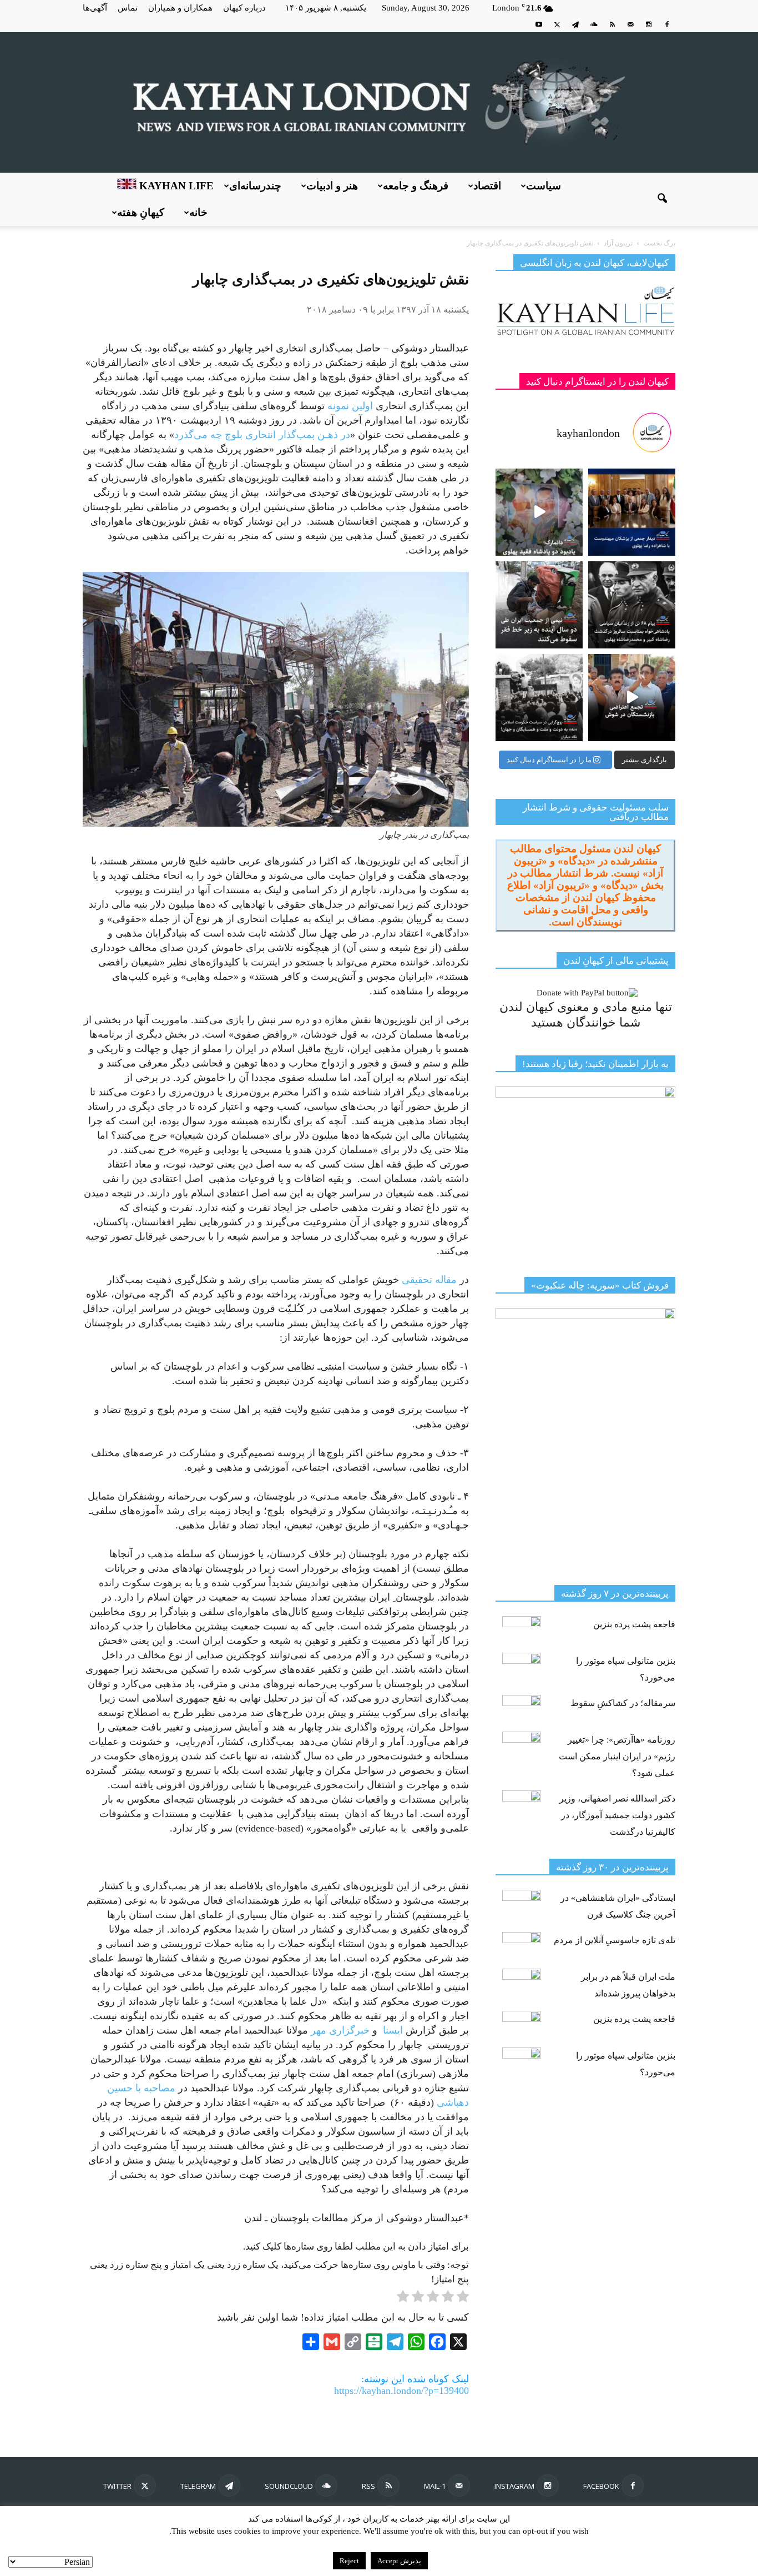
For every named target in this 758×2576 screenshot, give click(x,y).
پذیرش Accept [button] (399, 2561)
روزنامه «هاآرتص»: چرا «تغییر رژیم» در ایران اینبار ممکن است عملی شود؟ (617, 1756)
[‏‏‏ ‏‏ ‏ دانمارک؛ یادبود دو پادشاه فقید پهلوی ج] (539, 512)
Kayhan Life (175, 186)
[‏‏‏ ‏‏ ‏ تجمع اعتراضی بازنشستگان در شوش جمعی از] (632, 698)
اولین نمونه (350, 406)
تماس (128, 8)
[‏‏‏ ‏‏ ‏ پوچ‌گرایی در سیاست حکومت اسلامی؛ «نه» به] (539, 698)
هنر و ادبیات (332, 186)
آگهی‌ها (95, 8)
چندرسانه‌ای (255, 186)
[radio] (463, 2298)
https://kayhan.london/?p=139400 (401, 2391)
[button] (662, 199)
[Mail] (630, 24)
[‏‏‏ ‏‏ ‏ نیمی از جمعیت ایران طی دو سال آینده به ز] (539, 605)
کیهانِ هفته (141, 212)
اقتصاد (487, 186)
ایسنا (394, 2030)
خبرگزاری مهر (340, 2030)
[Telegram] (575, 24)
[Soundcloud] (594, 24)
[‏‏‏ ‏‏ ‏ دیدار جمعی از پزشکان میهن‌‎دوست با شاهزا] (632, 512)
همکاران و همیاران (180, 8)
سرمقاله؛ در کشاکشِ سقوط (623, 1703)
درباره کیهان (244, 8)
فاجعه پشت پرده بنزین (634, 1624)
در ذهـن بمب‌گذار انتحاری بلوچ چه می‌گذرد (262, 435)
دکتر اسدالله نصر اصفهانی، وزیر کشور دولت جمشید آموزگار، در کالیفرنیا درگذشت (617, 1815)
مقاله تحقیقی (429, 1280)
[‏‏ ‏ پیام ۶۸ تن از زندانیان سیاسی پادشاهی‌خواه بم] (632, 605)
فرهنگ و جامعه (416, 186)
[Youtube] (539, 24)
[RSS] (612, 24)
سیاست (544, 186)
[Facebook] (667, 24)
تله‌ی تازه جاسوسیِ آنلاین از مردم (615, 1940)
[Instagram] (649, 24)
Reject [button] (349, 2561)
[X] (557, 24)
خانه (198, 212)
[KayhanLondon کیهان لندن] (379, 102)
